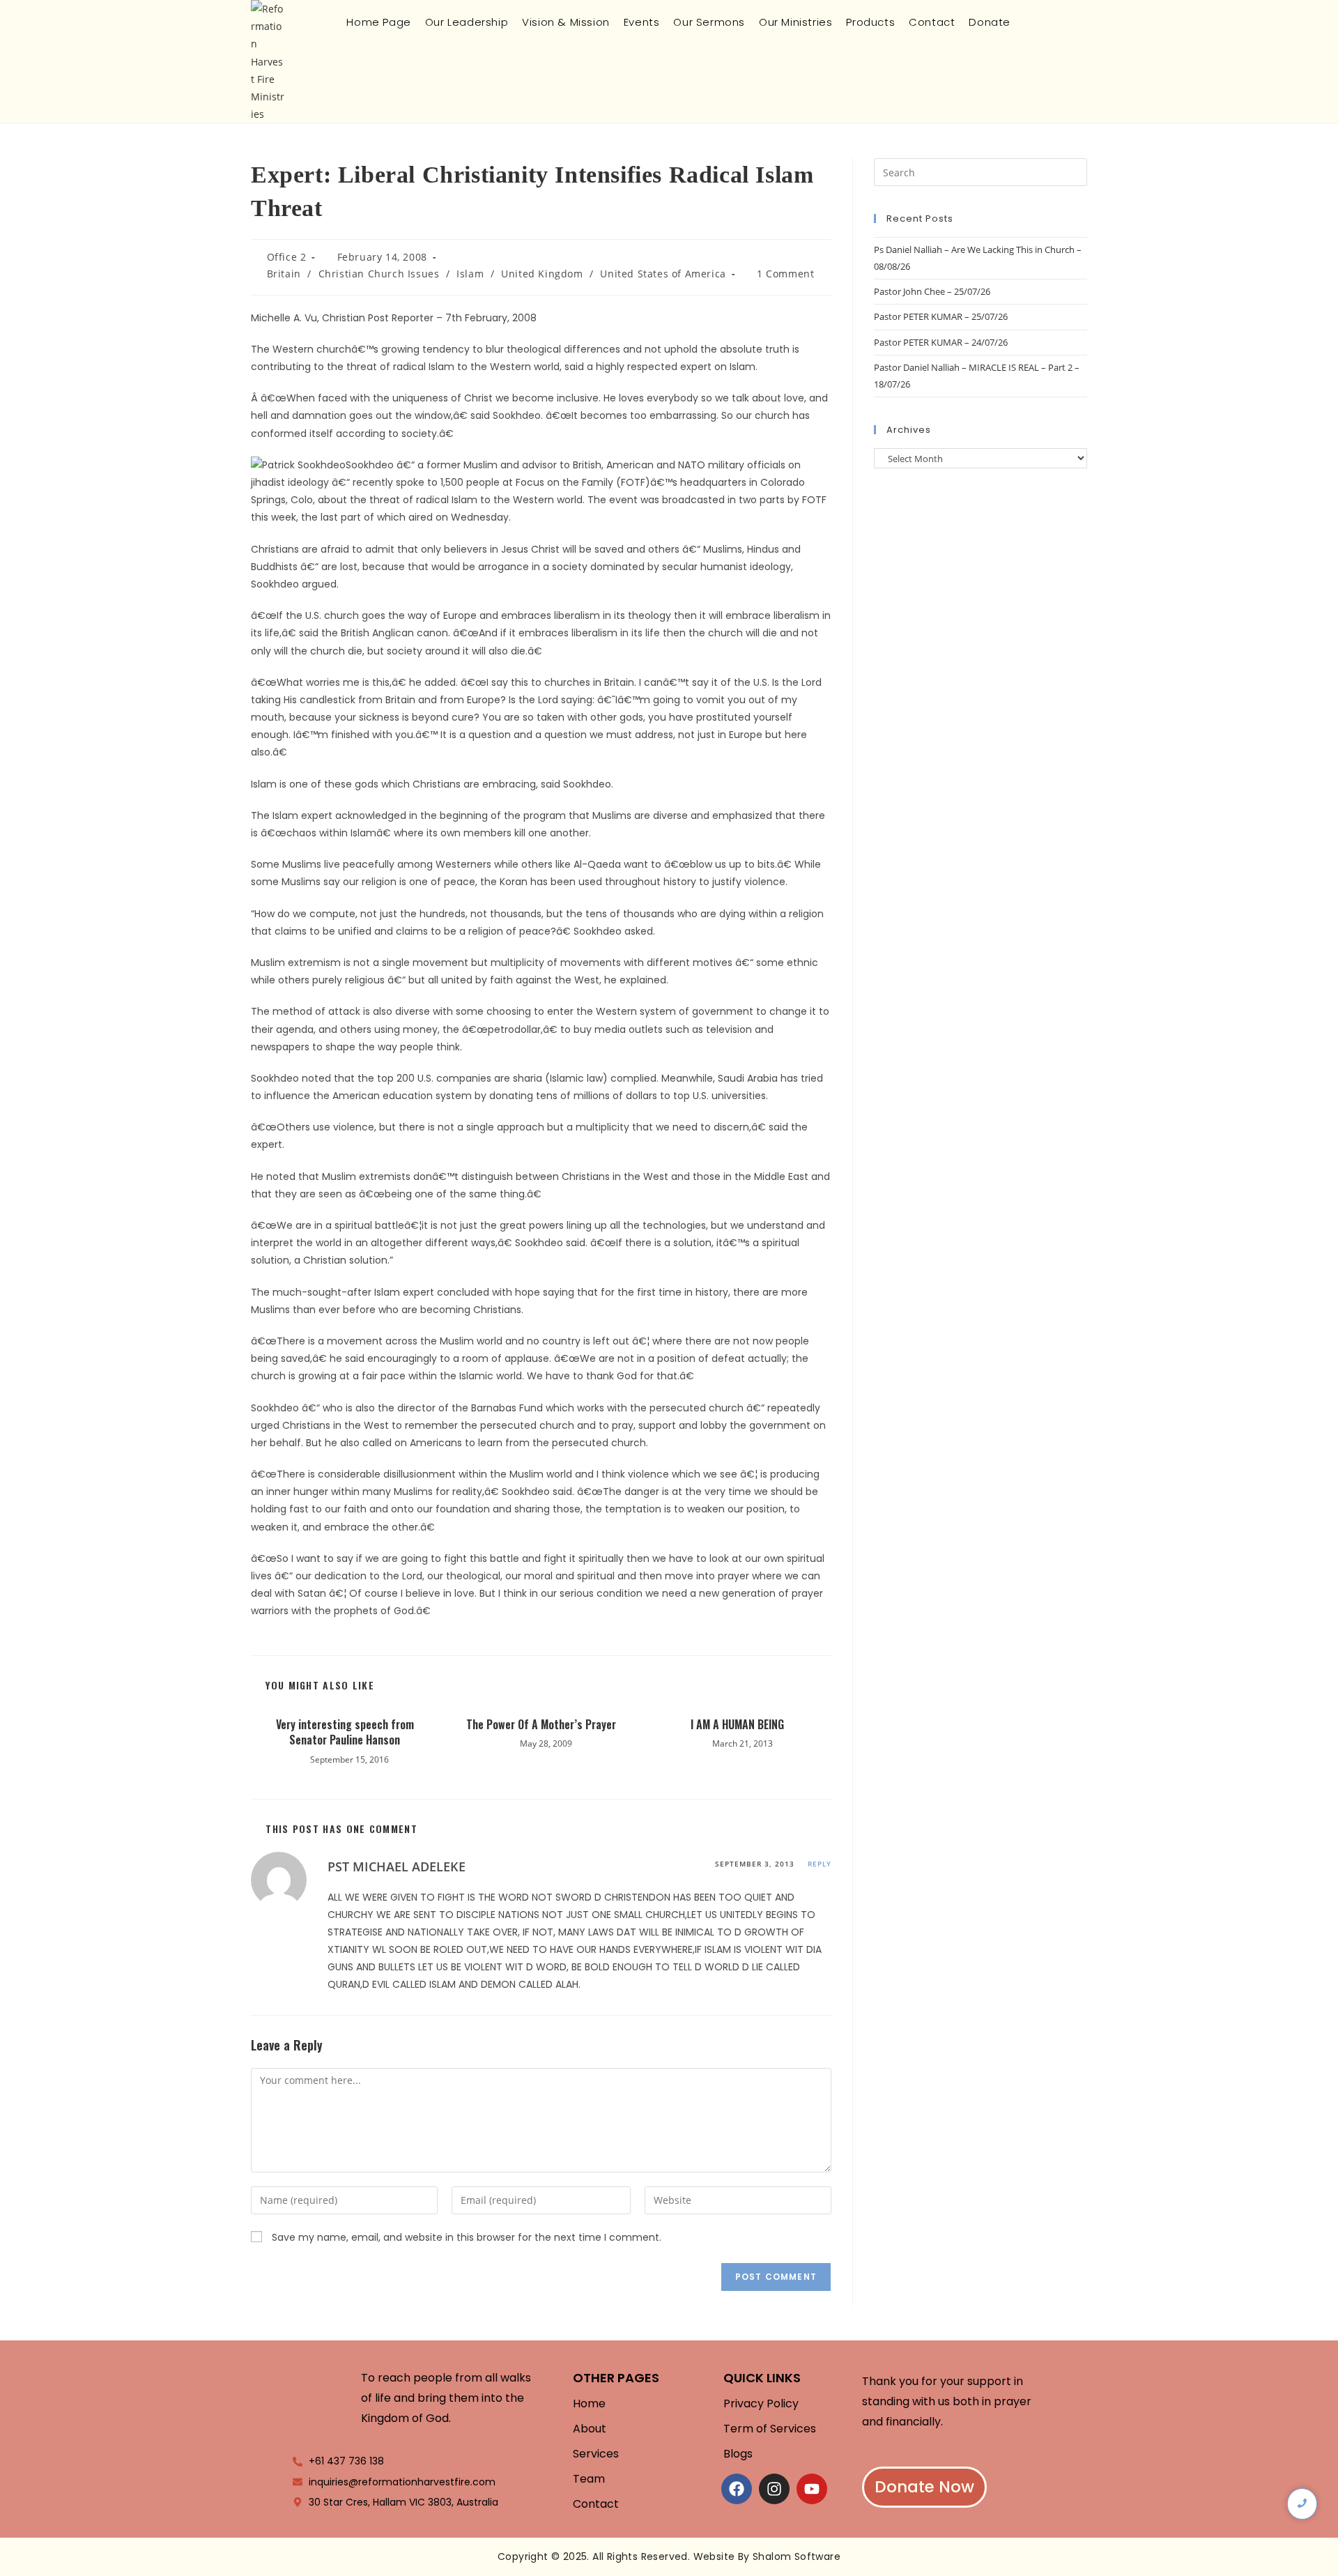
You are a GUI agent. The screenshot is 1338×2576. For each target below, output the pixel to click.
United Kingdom (542, 274)
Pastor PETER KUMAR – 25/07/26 (941, 316)
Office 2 (287, 257)
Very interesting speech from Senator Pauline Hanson (345, 1732)
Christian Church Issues (379, 274)
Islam (470, 274)
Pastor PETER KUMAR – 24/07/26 (941, 342)
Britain (284, 274)
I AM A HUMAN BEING (737, 1724)
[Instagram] (774, 2489)
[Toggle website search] (1029, 22)
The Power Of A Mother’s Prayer (541, 1724)
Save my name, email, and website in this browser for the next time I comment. (467, 2237)
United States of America (663, 274)
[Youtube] (812, 2489)
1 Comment (785, 274)
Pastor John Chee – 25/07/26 (932, 291)
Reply (820, 1864)
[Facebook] (737, 2489)
